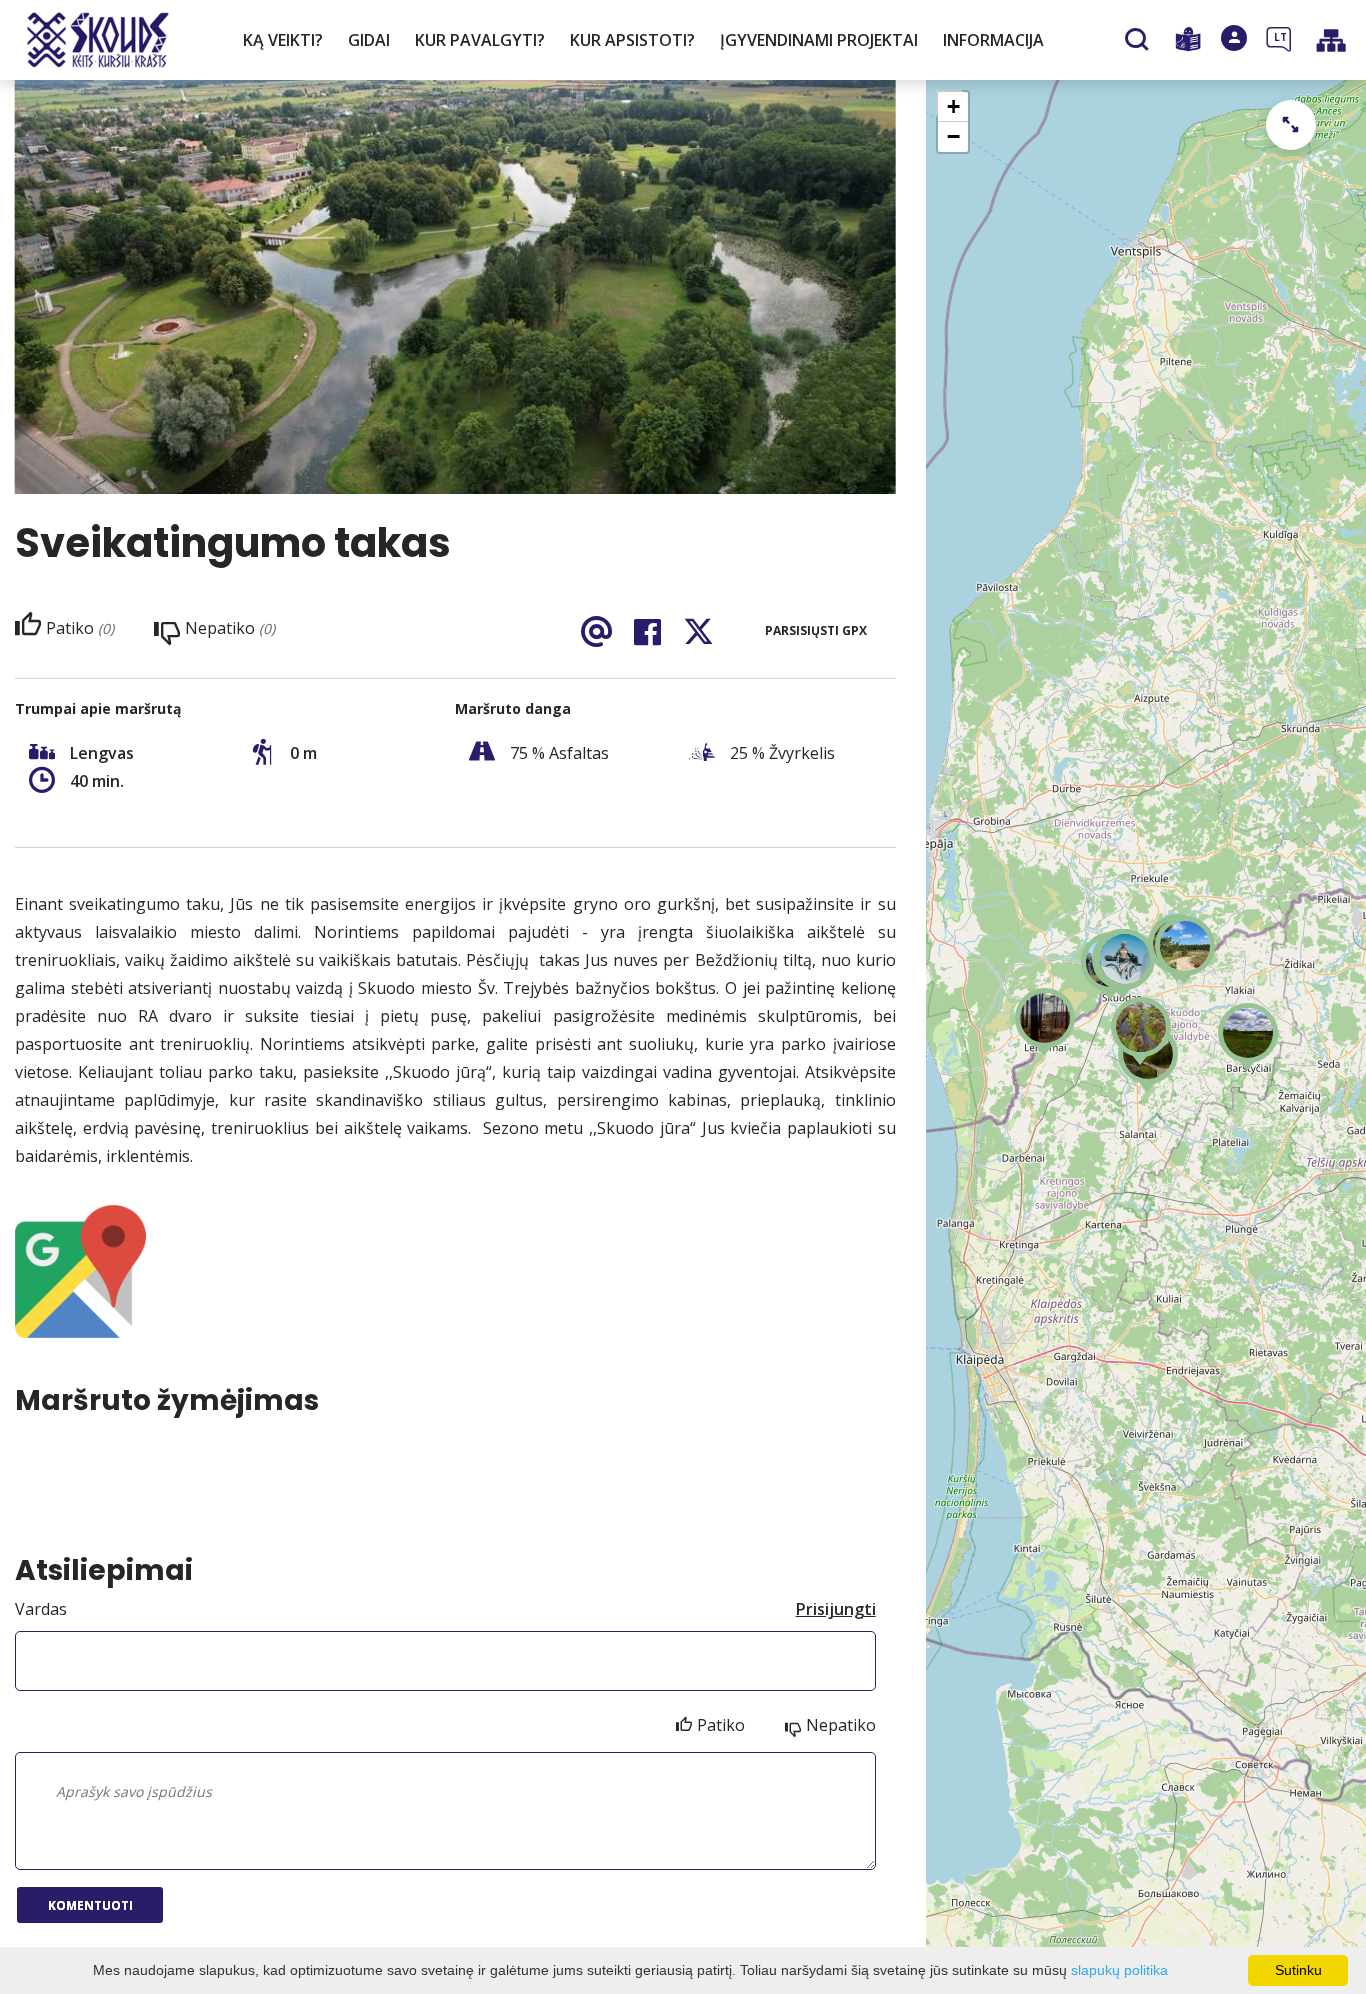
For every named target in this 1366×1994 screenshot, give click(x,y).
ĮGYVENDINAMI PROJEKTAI (819, 40)
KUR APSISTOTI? (632, 40)
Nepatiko (841, 1725)
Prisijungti (836, 1609)
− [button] (953, 136)
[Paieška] (1139, 41)
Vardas (41, 1609)
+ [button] (953, 106)
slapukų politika (1119, 1970)
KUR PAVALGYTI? (480, 40)
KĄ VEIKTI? (283, 40)
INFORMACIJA (993, 40)
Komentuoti (90, 1905)
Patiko (721, 1725)
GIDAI (369, 40)
